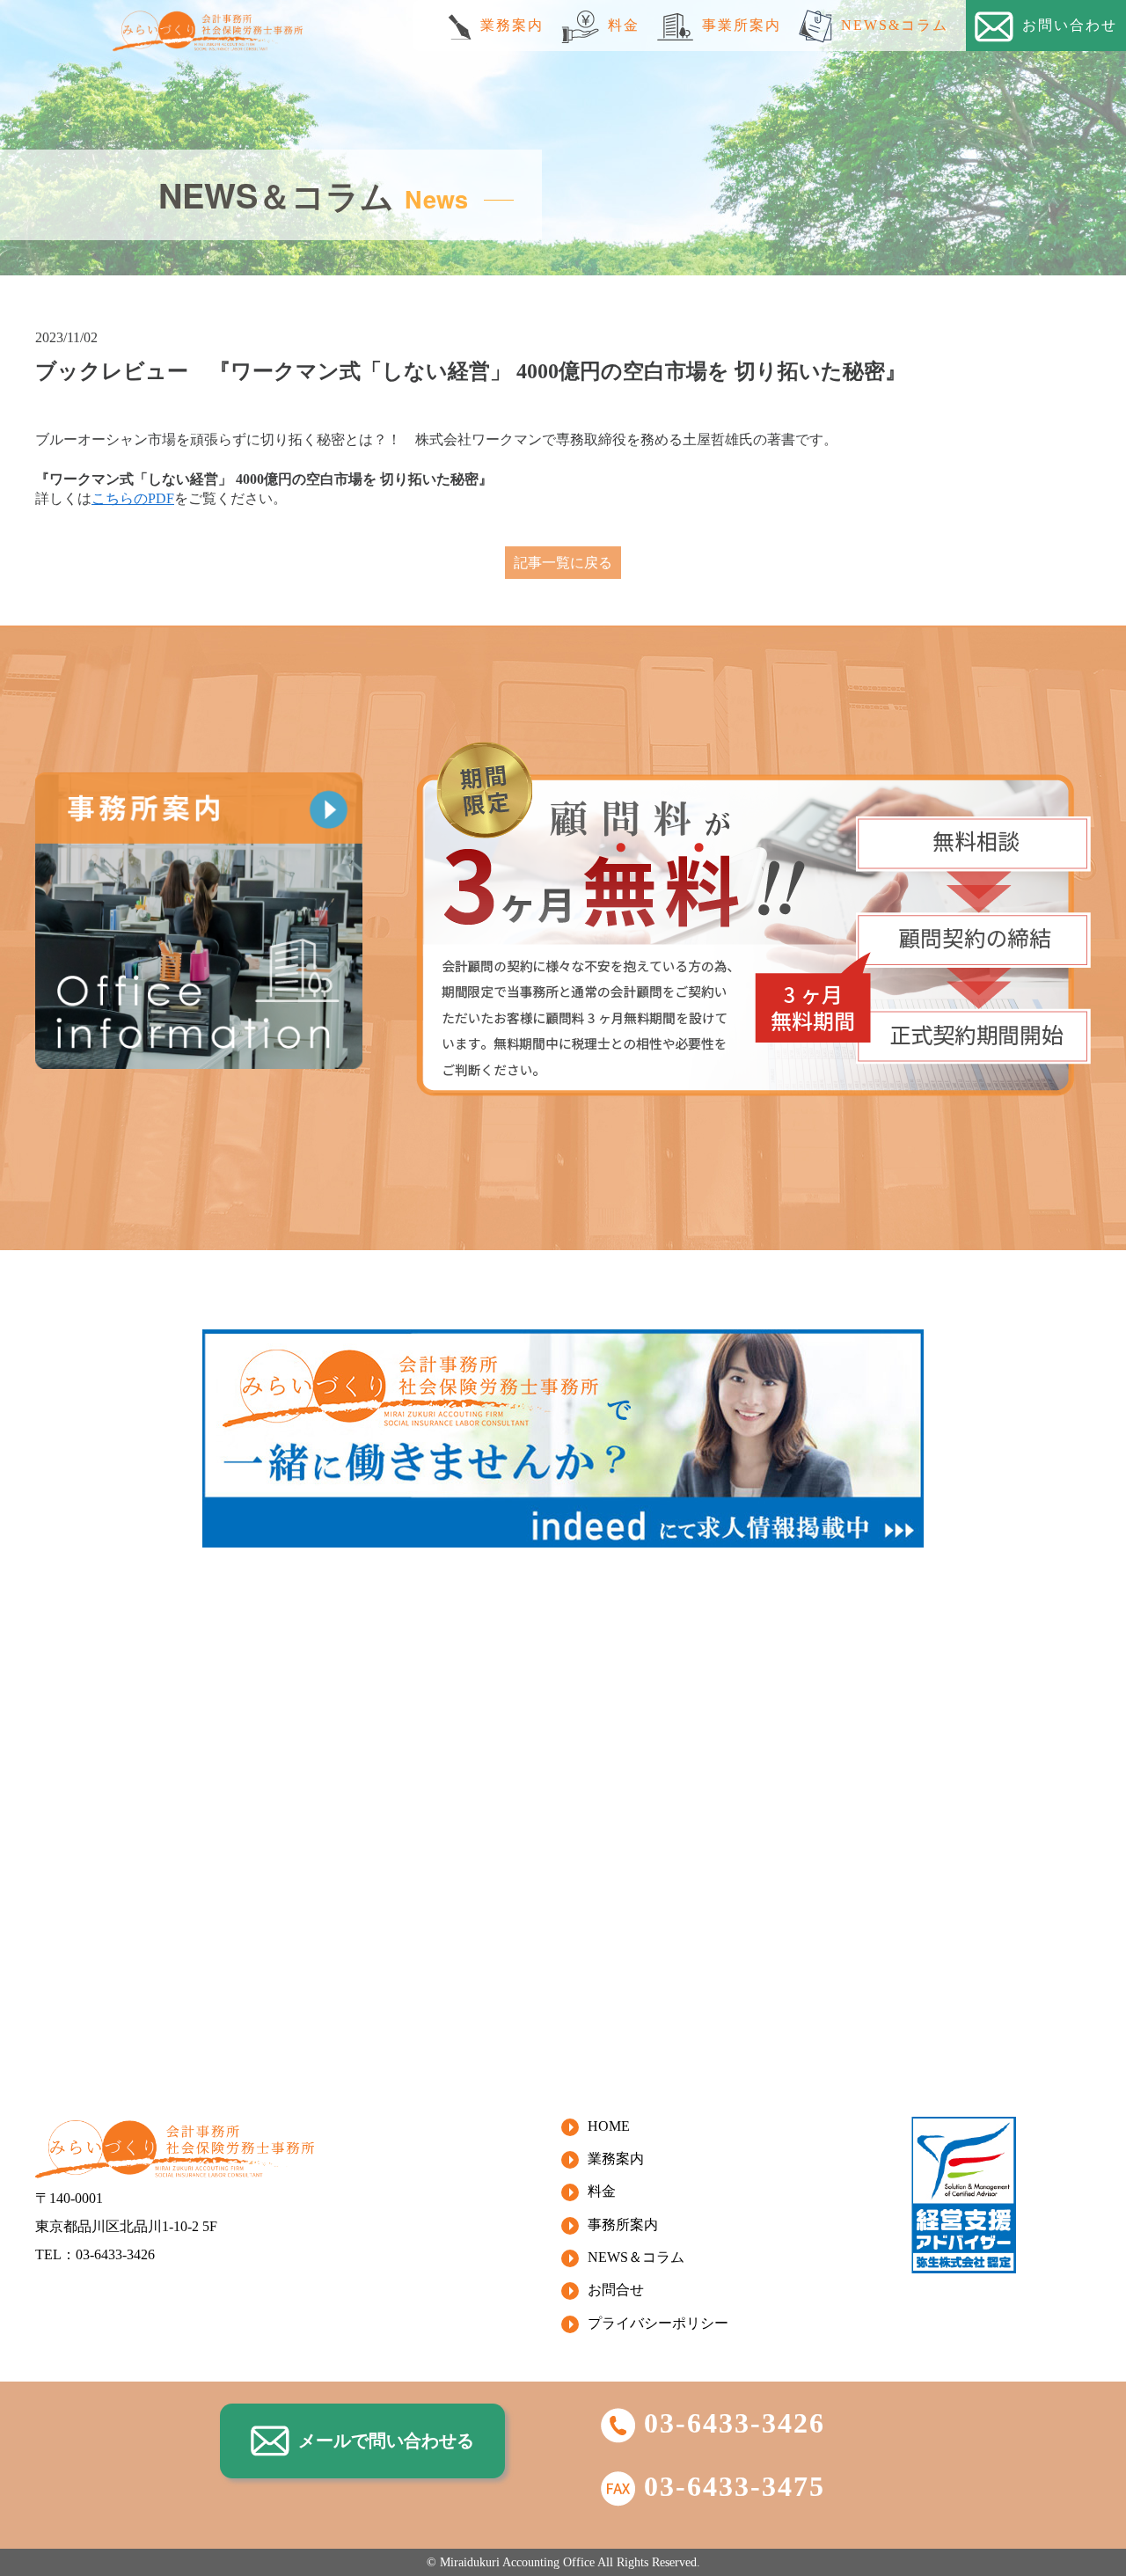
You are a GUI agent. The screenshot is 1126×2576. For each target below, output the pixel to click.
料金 (624, 25)
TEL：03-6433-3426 (95, 2254)
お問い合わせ (1070, 25)
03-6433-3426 (735, 2423)
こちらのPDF (133, 498)
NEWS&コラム (895, 25)
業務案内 (512, 25)
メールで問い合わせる (386, 2441)
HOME (609, 2126)
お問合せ (616, 2290)
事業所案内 (742, 25)
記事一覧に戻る (563, 563)
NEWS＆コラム (636, 2257)
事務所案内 (623, 2225)
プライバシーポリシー (658, 2323)
